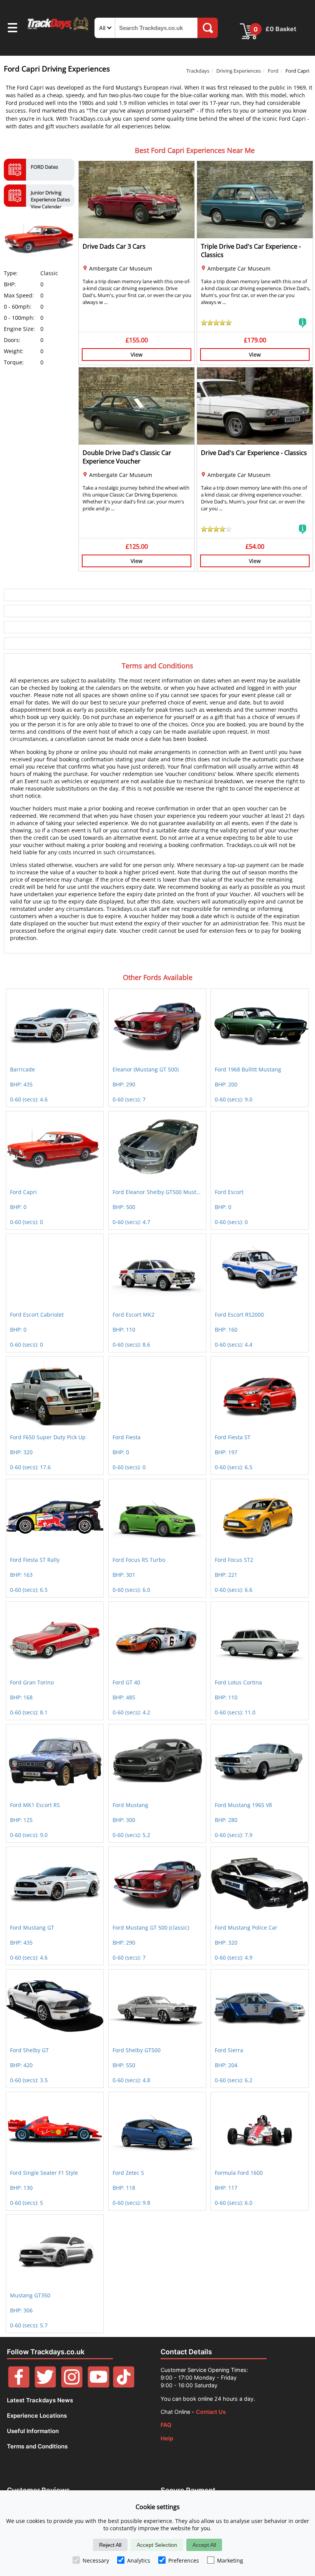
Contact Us (211, 2412)
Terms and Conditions (37, 2446)
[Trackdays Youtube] (98, 2386)
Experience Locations (37, 2416)
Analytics (139, 2560)
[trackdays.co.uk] (58, 30)
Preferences (184, 2560)
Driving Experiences (239, 71)
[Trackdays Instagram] (72, 2386)
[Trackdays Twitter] (45, 2386)
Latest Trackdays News (40, 2400)
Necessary (96, 2560)
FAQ (166, 2425)
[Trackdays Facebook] (19, 2386)
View (137, 355)
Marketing (230, 2560)
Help (167, 2438)
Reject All (110, 2545)
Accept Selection (157, 2545)
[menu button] (12, 29)
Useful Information (33, 2431)
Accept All (204, 2545)
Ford (273, 71)
